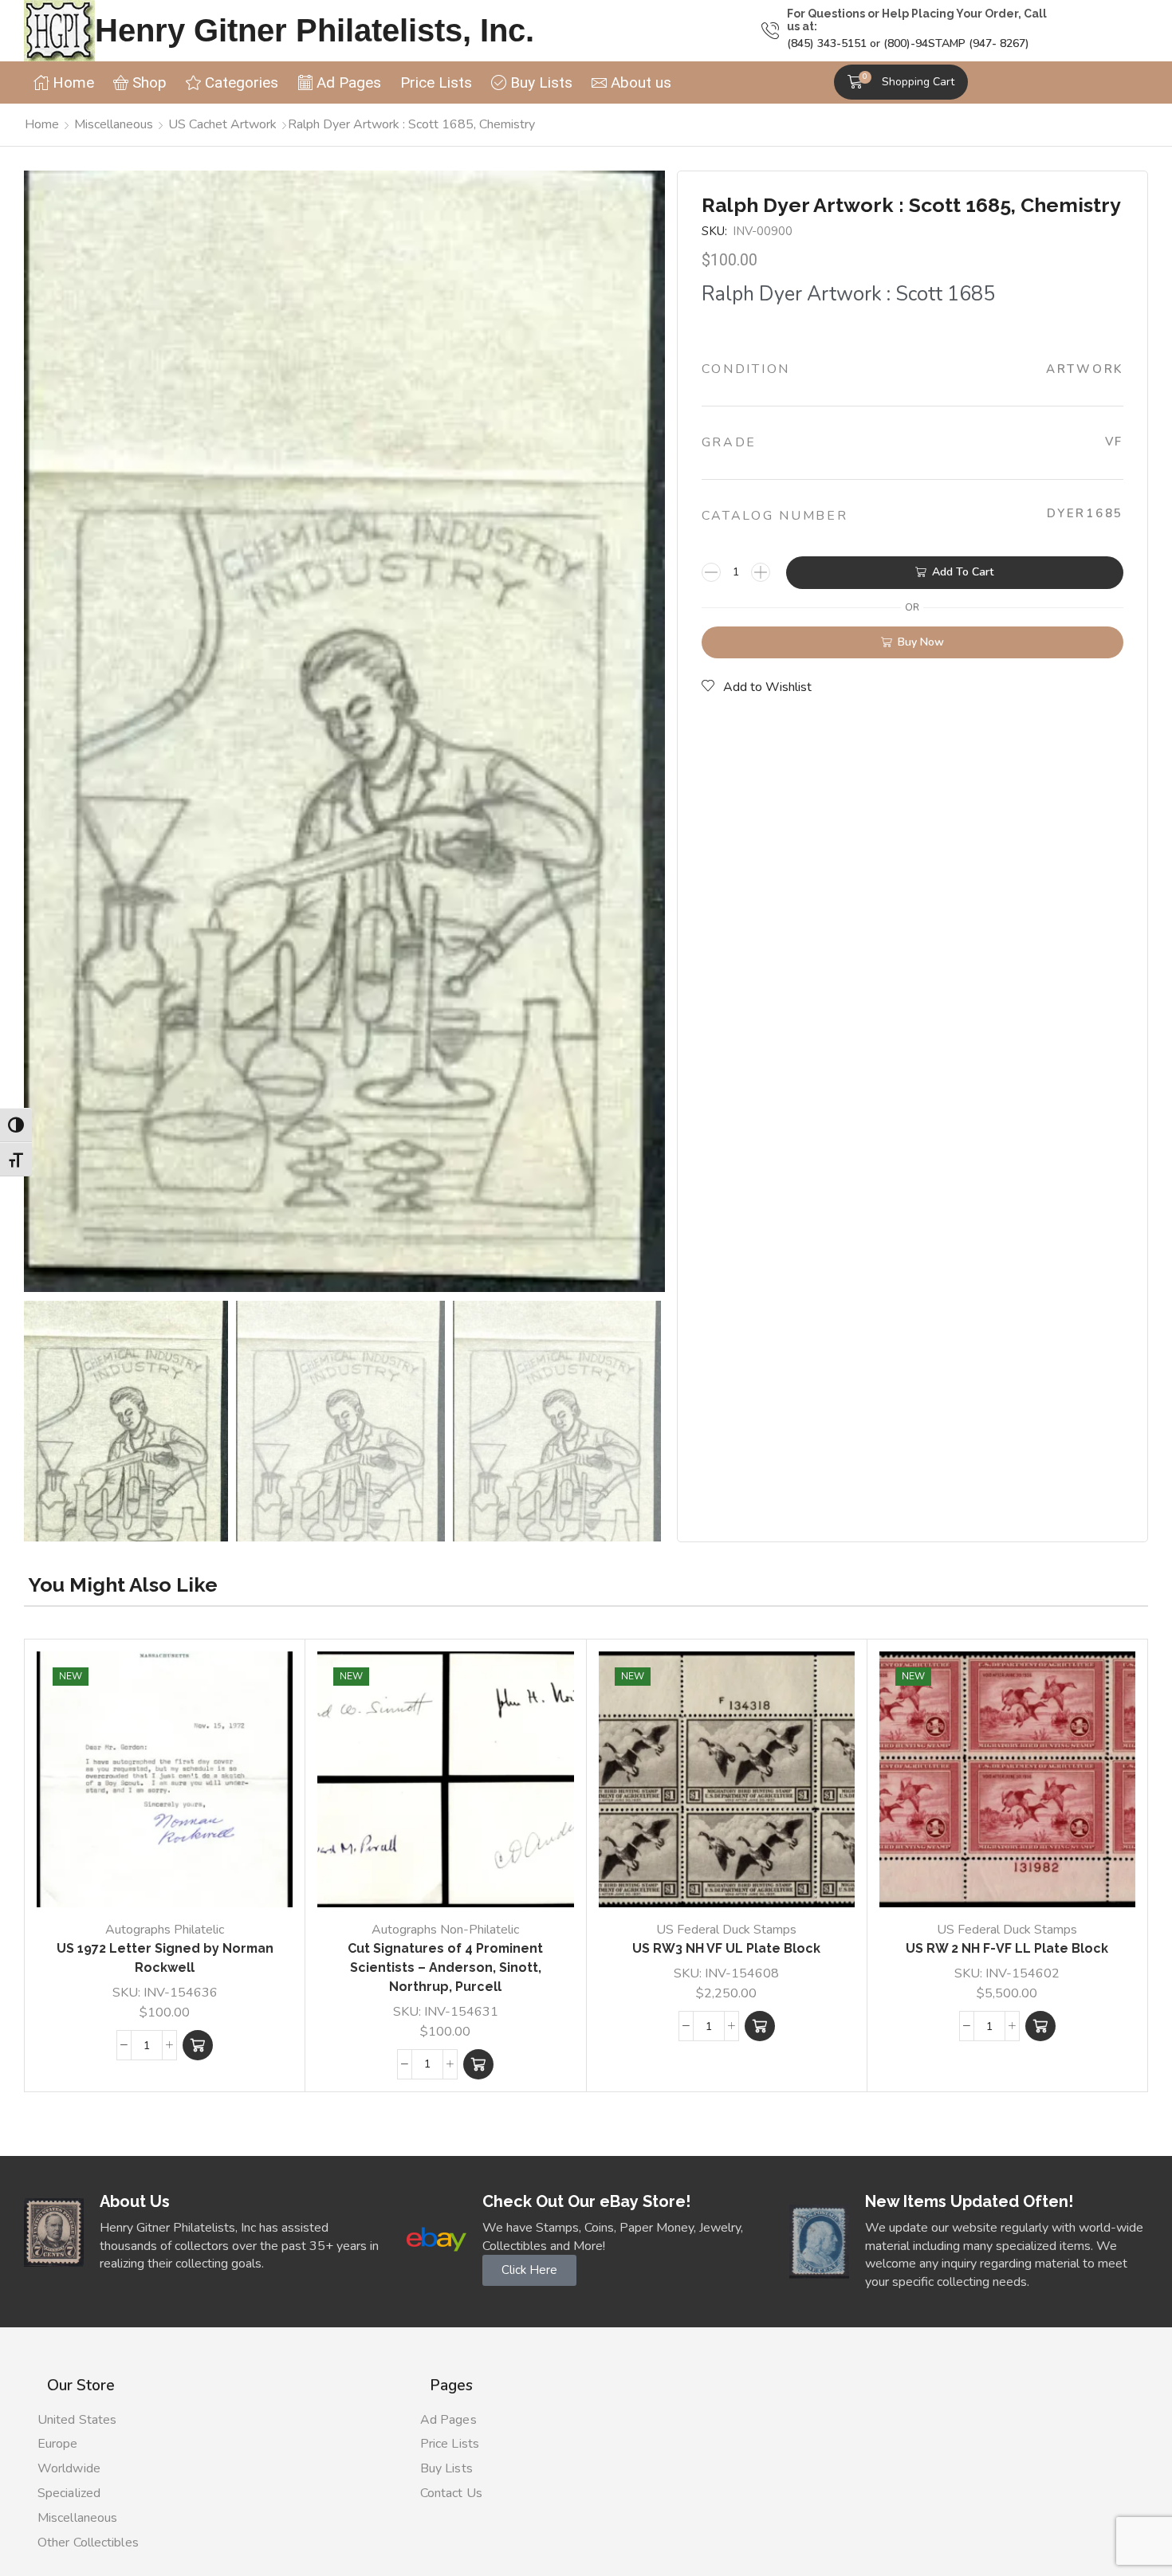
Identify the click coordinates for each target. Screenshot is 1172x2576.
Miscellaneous (114, 124)
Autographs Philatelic (165, 1930)
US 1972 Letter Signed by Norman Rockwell (165, 1958)
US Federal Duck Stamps (726, 1930)
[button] (901, 82)
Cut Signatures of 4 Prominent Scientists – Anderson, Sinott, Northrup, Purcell (445, 1967)
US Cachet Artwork (222, 124)
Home (42, 124)
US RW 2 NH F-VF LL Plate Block (1007, 1948)
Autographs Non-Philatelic (445, 1930)
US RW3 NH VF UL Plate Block (726, 1948)
